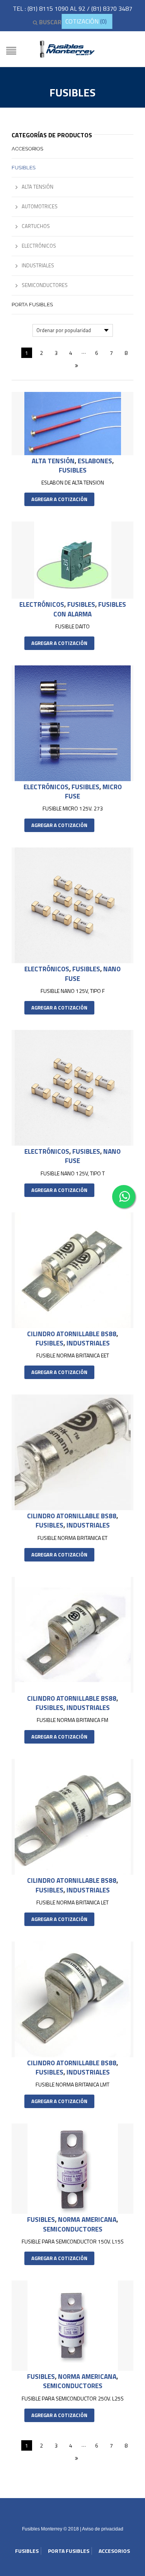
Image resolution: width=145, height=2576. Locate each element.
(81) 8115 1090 (49, 8)
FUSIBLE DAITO (72, 626)
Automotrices (40, 206)
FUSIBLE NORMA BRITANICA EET (73, 1355)
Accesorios (27, 149)
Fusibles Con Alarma (90, 609)
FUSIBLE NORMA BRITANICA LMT (72, 2084)
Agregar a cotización (59, 499)
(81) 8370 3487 (112, 8)
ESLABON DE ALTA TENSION (73, 482)
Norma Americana (87, 2220)
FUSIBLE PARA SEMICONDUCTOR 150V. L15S (73, 2241)
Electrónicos (42, 604)
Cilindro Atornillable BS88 (72, 1334)
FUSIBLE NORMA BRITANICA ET (72, 1538)
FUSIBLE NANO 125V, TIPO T (73, 1173)
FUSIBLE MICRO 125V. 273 (73, 808)
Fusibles (73, 470)
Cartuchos (36, 226)
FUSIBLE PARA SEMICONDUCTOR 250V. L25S (73, 2398)
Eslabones (95, 461)
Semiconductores (73, 2229)
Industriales (88, 1343)
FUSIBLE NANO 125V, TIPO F (73, 991)
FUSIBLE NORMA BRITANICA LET (72, 1902)
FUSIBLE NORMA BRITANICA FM (72, 1720)
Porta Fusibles (32, 305)
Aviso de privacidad (102, 2529)
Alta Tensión (53, 461)
